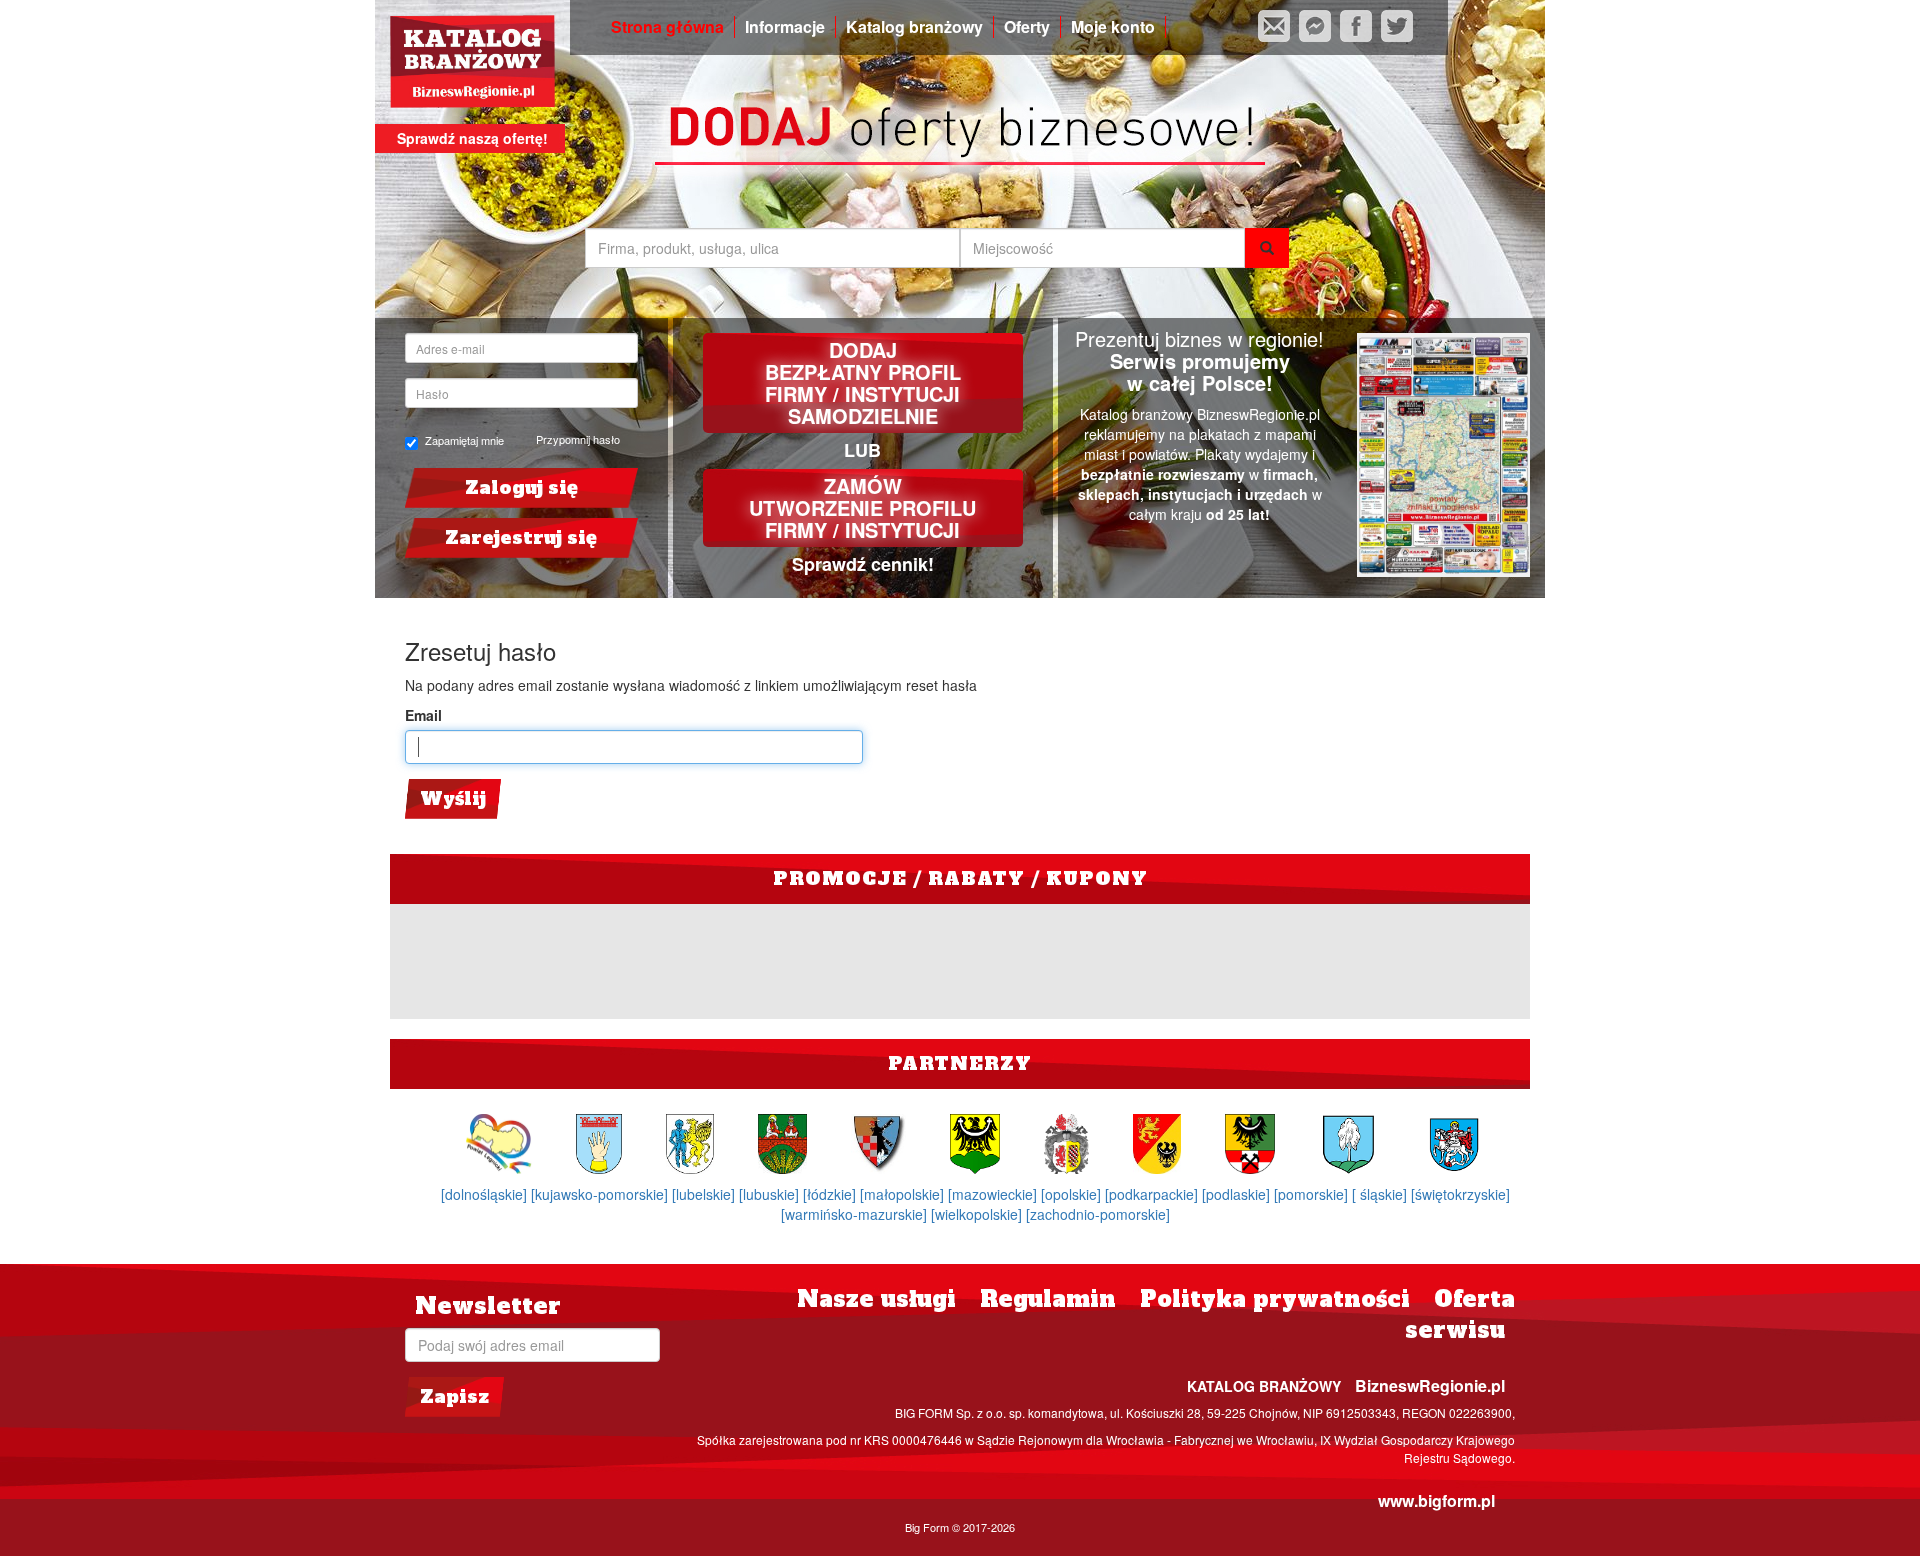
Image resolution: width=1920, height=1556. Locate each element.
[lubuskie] (771, 1194)
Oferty (1027, 27)
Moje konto (1113, 27)
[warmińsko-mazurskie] (856, 1214)
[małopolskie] (904, 1194)
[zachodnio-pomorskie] (1098, 1214)
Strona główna (667, 27)
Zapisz (454, 1396)
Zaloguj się (521, 487)
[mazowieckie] (994, 1194)
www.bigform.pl (1436, 1500)
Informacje (785, 27)
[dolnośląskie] (486, 1194)
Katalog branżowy (914, 27)
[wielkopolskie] (978, 1214)
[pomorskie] (1313, 1194)
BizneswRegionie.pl (1430, 1385)
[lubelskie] (705, 1194)
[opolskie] (1073, 1194)
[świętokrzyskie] (1460, 1194)
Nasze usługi (876, 1299)
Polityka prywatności (1275, 1299)
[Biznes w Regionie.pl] (472, 61)
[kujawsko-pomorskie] (601, 1194)
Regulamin (1048, 1299)
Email (423, 715)
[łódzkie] (831, 1194)
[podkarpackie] (1153, 1194)
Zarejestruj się (521, 537)
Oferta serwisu (1460, 1314)
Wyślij (453, 798)
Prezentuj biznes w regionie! (1199, 338)
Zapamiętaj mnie (464, 440)
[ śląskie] (1381, 1194)
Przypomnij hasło (578, 439)
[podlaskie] (1238, 1194)
